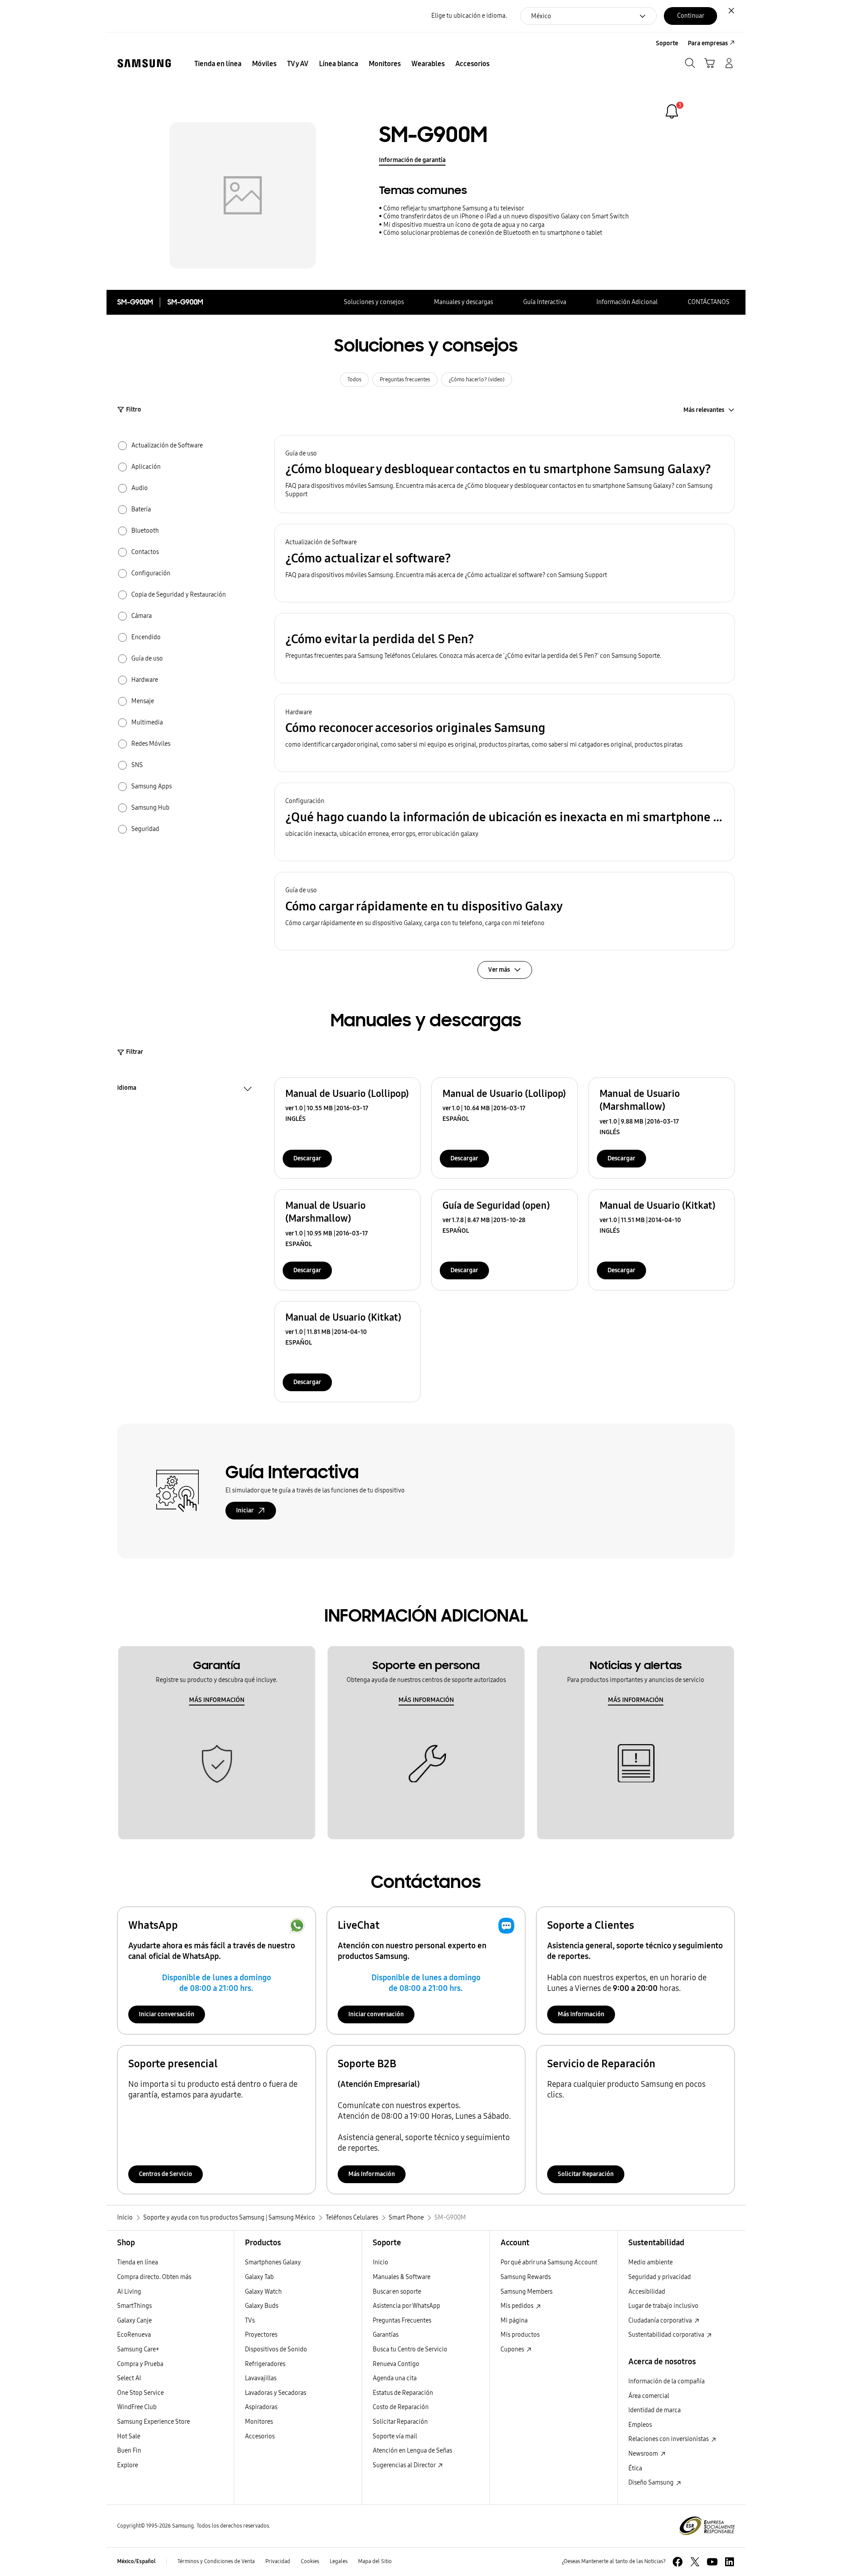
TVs (250, 2321)
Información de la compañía (667, 2381)
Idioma (127, 1089)
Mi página (514, 2321)
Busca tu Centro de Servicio (410, 2349)
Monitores (259, 2422)
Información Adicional (627, 302)
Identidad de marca (655, 2410)
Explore (128, 2465)
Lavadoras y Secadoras (276, 2393)
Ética (635, 2468)
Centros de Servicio (166, 2174)
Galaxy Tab (259, 2277)
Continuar (691, 16)
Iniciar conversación (167, 2014)
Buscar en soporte (397, 2292)
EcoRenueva (134, 2335)
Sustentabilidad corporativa (667, 2335)
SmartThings (134, 2306)
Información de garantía (412, 160)
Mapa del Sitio (375, 2561)
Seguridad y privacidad (660, 2277)
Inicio (381, 2262)
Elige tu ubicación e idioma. (469, 16)
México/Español (136, 2561)
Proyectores (261, 2335)
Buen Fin (129, 2451)
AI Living (129, 2292)
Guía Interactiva (545, 302)
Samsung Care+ (138, 2349)
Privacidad (278, 2561)
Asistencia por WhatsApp (406, 2306)
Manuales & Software (402, 2277)
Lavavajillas (261, 2378)
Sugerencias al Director (405, 2465)
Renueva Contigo (396, 2364)
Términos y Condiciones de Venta (216, 2561)
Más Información (581, 2014)
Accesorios (260, 2436)
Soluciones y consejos (374, 302)
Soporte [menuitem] (667, 43)
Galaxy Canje (134, 2321)
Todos (354, 380)
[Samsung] (144, 63)
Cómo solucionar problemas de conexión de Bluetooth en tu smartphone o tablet (493, 233)
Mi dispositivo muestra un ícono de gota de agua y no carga (464, 225)
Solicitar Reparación (586, 2174)
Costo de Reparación (401, 2407)
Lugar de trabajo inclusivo (663, 2306)
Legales (339, 2561)
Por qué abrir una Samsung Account (549, 2262)
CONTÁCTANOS (709, 302)
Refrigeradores (265, 2364)
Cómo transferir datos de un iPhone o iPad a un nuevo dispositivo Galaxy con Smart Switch (506, 216)
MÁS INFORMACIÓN (217, 1700)
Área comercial (649, 2396)
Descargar (307, 1158)
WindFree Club (137, 2407)
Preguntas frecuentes (405, 380)
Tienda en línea (138, 2262)
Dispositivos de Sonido (276, 2349)
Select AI (129, 2378)
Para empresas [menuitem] (708, 43)
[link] (672, 111)
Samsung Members (527, 2292)
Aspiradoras (261, 2407)
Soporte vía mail (395, 2436)
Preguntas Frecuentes (402, 2321)
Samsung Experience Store (154, 2422)
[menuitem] (218, 64)
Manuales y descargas (463, 302)
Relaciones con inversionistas (669, 2439)
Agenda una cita (395, 2378)
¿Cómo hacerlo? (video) (477, 380)
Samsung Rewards (526, 2277)
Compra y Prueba (140, 2364)
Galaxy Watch (263, 2292)
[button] (505, 474)
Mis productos (520, 2335)
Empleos (640, 2425)
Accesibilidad (647, 2292)
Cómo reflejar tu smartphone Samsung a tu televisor (454, 208)
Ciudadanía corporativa (661, 2321)
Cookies (310, 2561)
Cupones (513, 2349)
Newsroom (644, 2454)
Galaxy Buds (262, 2306)
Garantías (386, 2335)
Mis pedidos (518, 2306)
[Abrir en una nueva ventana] (678, 2562)
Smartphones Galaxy (273, 2262)
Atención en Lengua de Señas (412, 2451)
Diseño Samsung (652, 2483)
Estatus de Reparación (403, 2393)
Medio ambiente (651, 2262)
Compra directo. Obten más (154, 2277)
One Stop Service (140, 2393)
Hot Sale (129, 2436)
